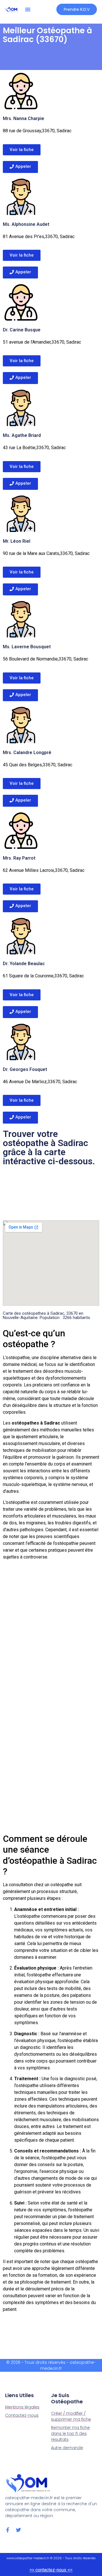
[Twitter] (18, 2530)
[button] (28, 9)
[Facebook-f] (8, 2530)
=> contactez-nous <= (51, 2570)
